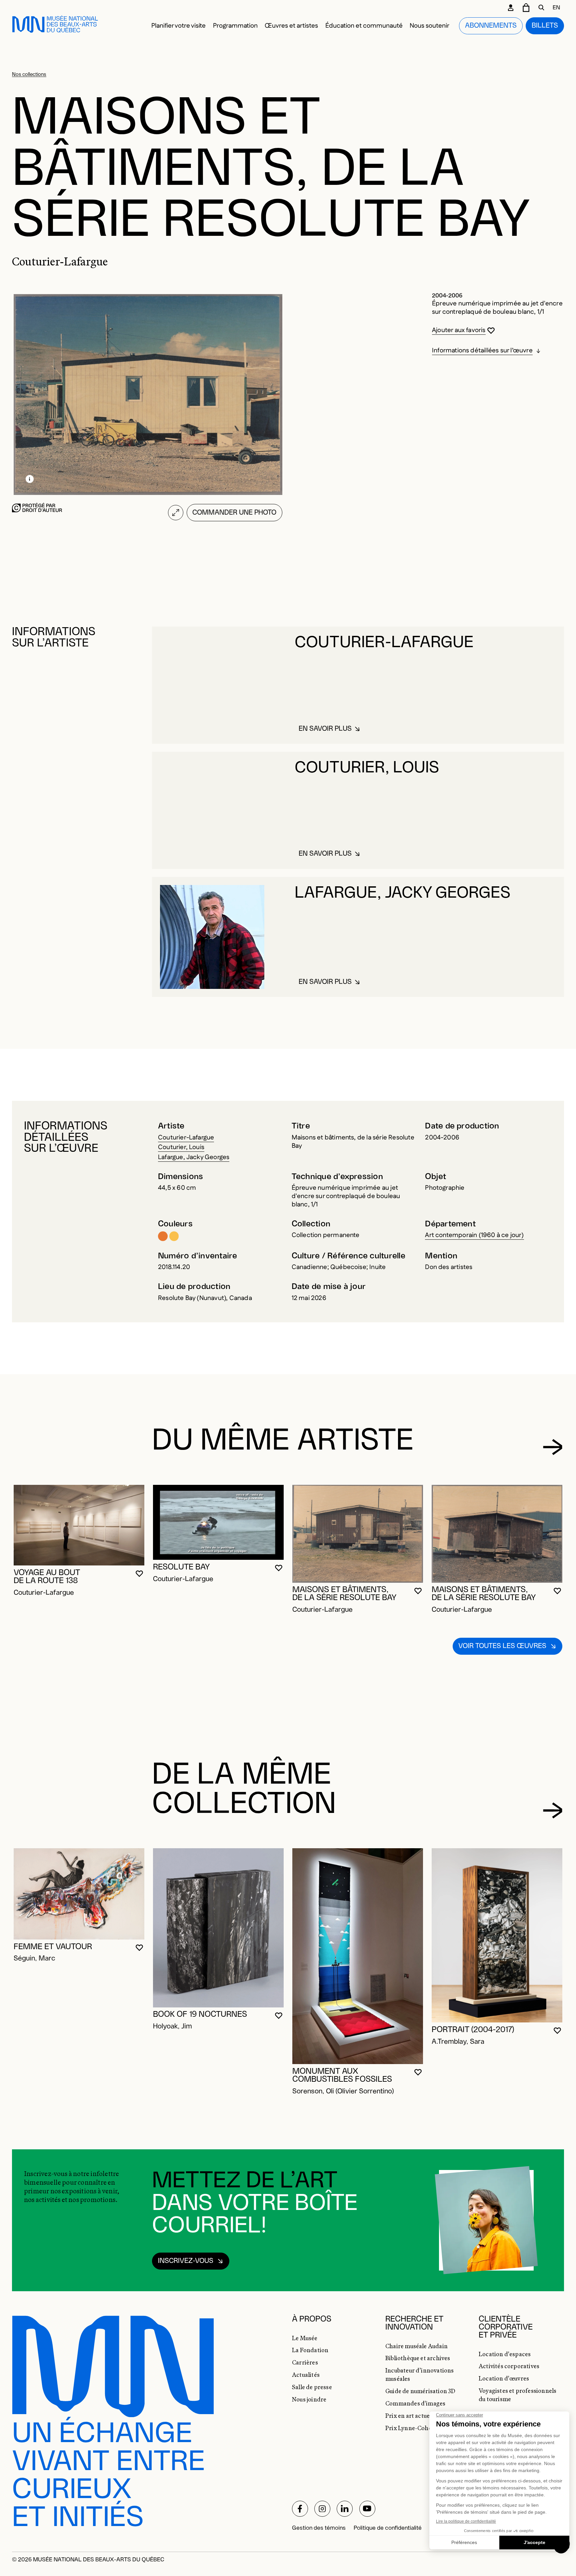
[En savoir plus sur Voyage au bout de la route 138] (79, 1525)
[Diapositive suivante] (553, 1447)
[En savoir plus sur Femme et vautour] (79, 1894)
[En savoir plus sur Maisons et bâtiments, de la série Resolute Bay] (358, 1534)
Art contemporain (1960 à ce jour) (474, 1235)
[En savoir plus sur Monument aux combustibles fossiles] (358, 1956)
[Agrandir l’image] (176, 512)
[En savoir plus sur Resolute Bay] (218, 1522)
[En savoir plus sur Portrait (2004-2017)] (497, 1935)
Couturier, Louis (181, 1147)
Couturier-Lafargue (186, 1138)
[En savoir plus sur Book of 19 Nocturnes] (218, 1928)
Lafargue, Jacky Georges (194, 1157)
